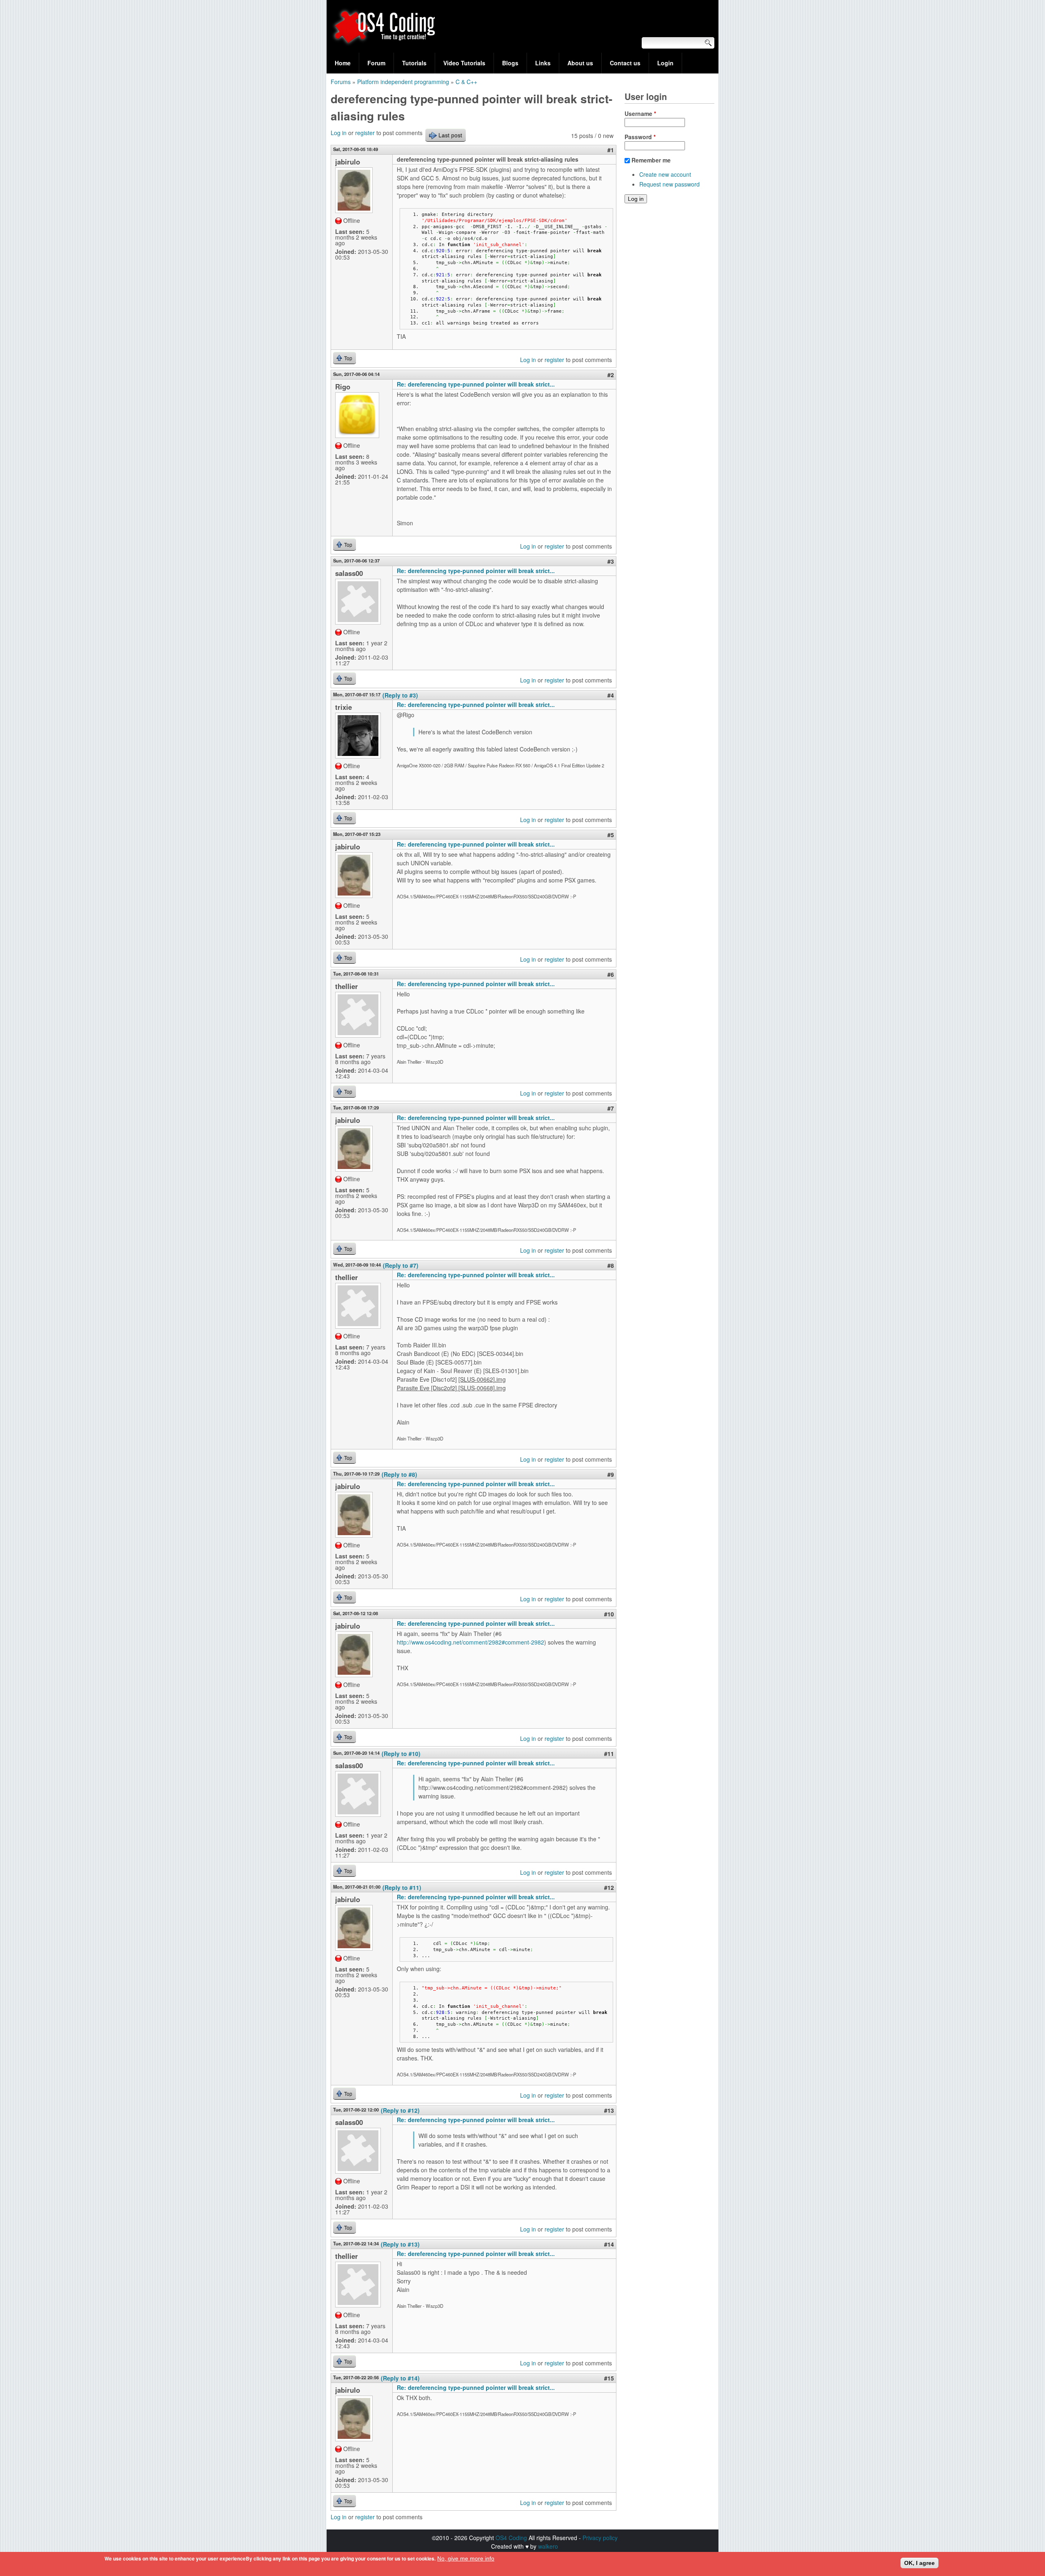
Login (665, 63)
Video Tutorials (464, 63)
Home (343, 63)
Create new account (665, 174)
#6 (611, 974)
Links (543, 63)
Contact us (625, 63)
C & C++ (466, 82)
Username (640, 113)
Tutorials (414, 63)
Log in (339, 133)
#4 (611, 695)
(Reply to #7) (401, 1265)
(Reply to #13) (400, 2244)
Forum (376, 63)
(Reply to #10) (401, 1754)
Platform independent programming (403, 82)
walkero (548, 2546)
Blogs (510, 63)
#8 (611, 1265)
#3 (611, 561)
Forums (341, 82)
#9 (611, 1474)
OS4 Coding (511, 2538)
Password (640, 137)
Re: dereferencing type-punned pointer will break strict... (476, 384)
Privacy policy (600, 2538)
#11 (609, 1754)
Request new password (669, 184)
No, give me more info (466, 2558)
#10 (609, 1614)
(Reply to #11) (402, 1887)
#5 (611, 835)
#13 (609, 2110)
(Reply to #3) (400, 695)
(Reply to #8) (399, 1474)
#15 (609, 2378)
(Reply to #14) (400, 2378)
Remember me (651, 160)
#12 (609, 1887)
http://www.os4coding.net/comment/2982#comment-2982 (470, 1642)
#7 (611, 1108)
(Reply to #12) (400, 2110)
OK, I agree (919, 2563)
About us (580, 63)
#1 (611, 150)
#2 (611, 375)
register (365, 133)
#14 (609, 2244)
